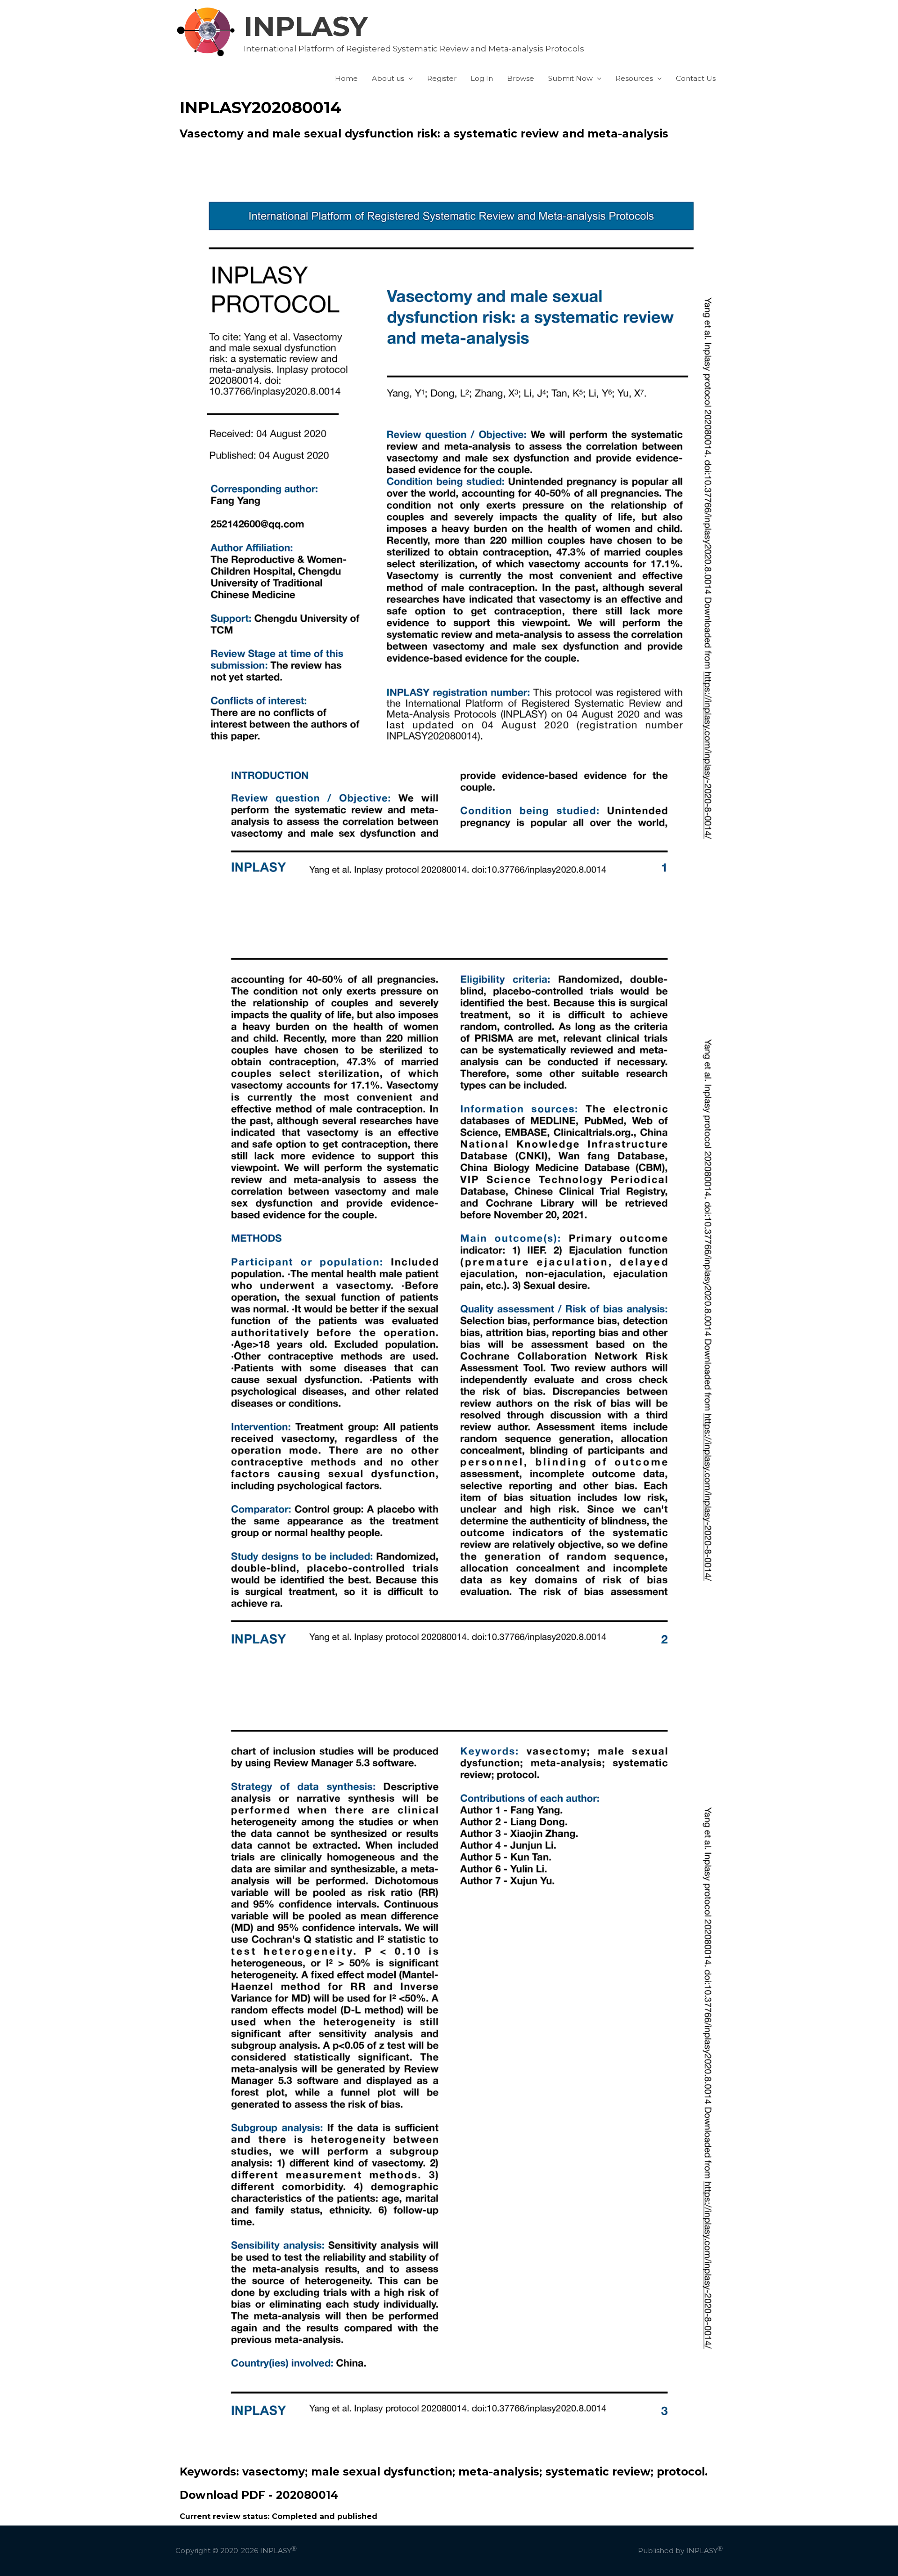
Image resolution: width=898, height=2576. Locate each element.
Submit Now (570, 78)
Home (346, 78)
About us (388, 78)
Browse (521, 78)
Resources (634, 78)
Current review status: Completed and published (279, 2516)
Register (442, 78)
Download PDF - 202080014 (259, 2495)
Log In (482, 78)
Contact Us (696, 78)
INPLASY (306, 26)
